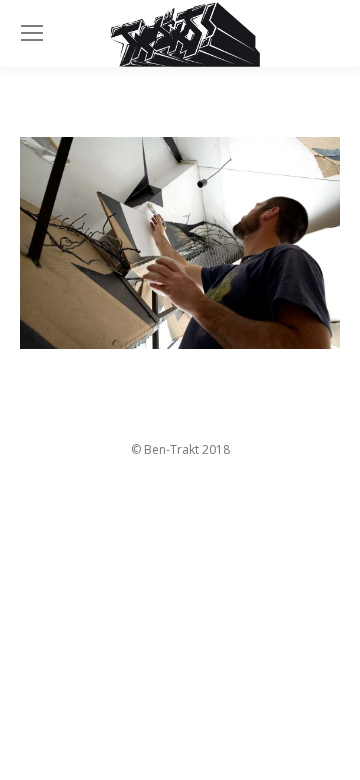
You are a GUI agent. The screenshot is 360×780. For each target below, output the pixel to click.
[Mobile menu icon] (32, 33)
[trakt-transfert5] (180, 243)
